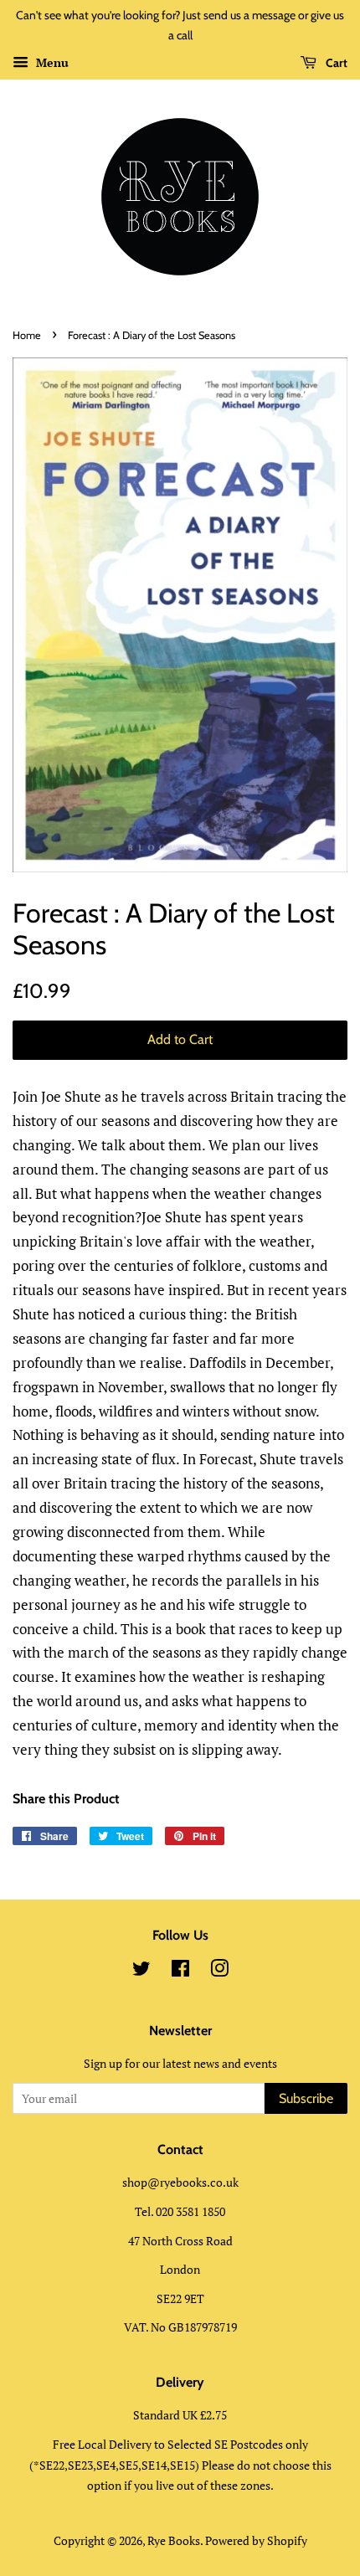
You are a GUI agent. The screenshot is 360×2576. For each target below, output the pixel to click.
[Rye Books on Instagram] (219, 1971)
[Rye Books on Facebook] (180, 1971)
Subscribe (306, 2098)
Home (27, 335)
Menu (51, 62)
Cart (335, 63)
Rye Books (174, 2540)
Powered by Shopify (256, 2540)
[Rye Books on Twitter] (141, 1971)
